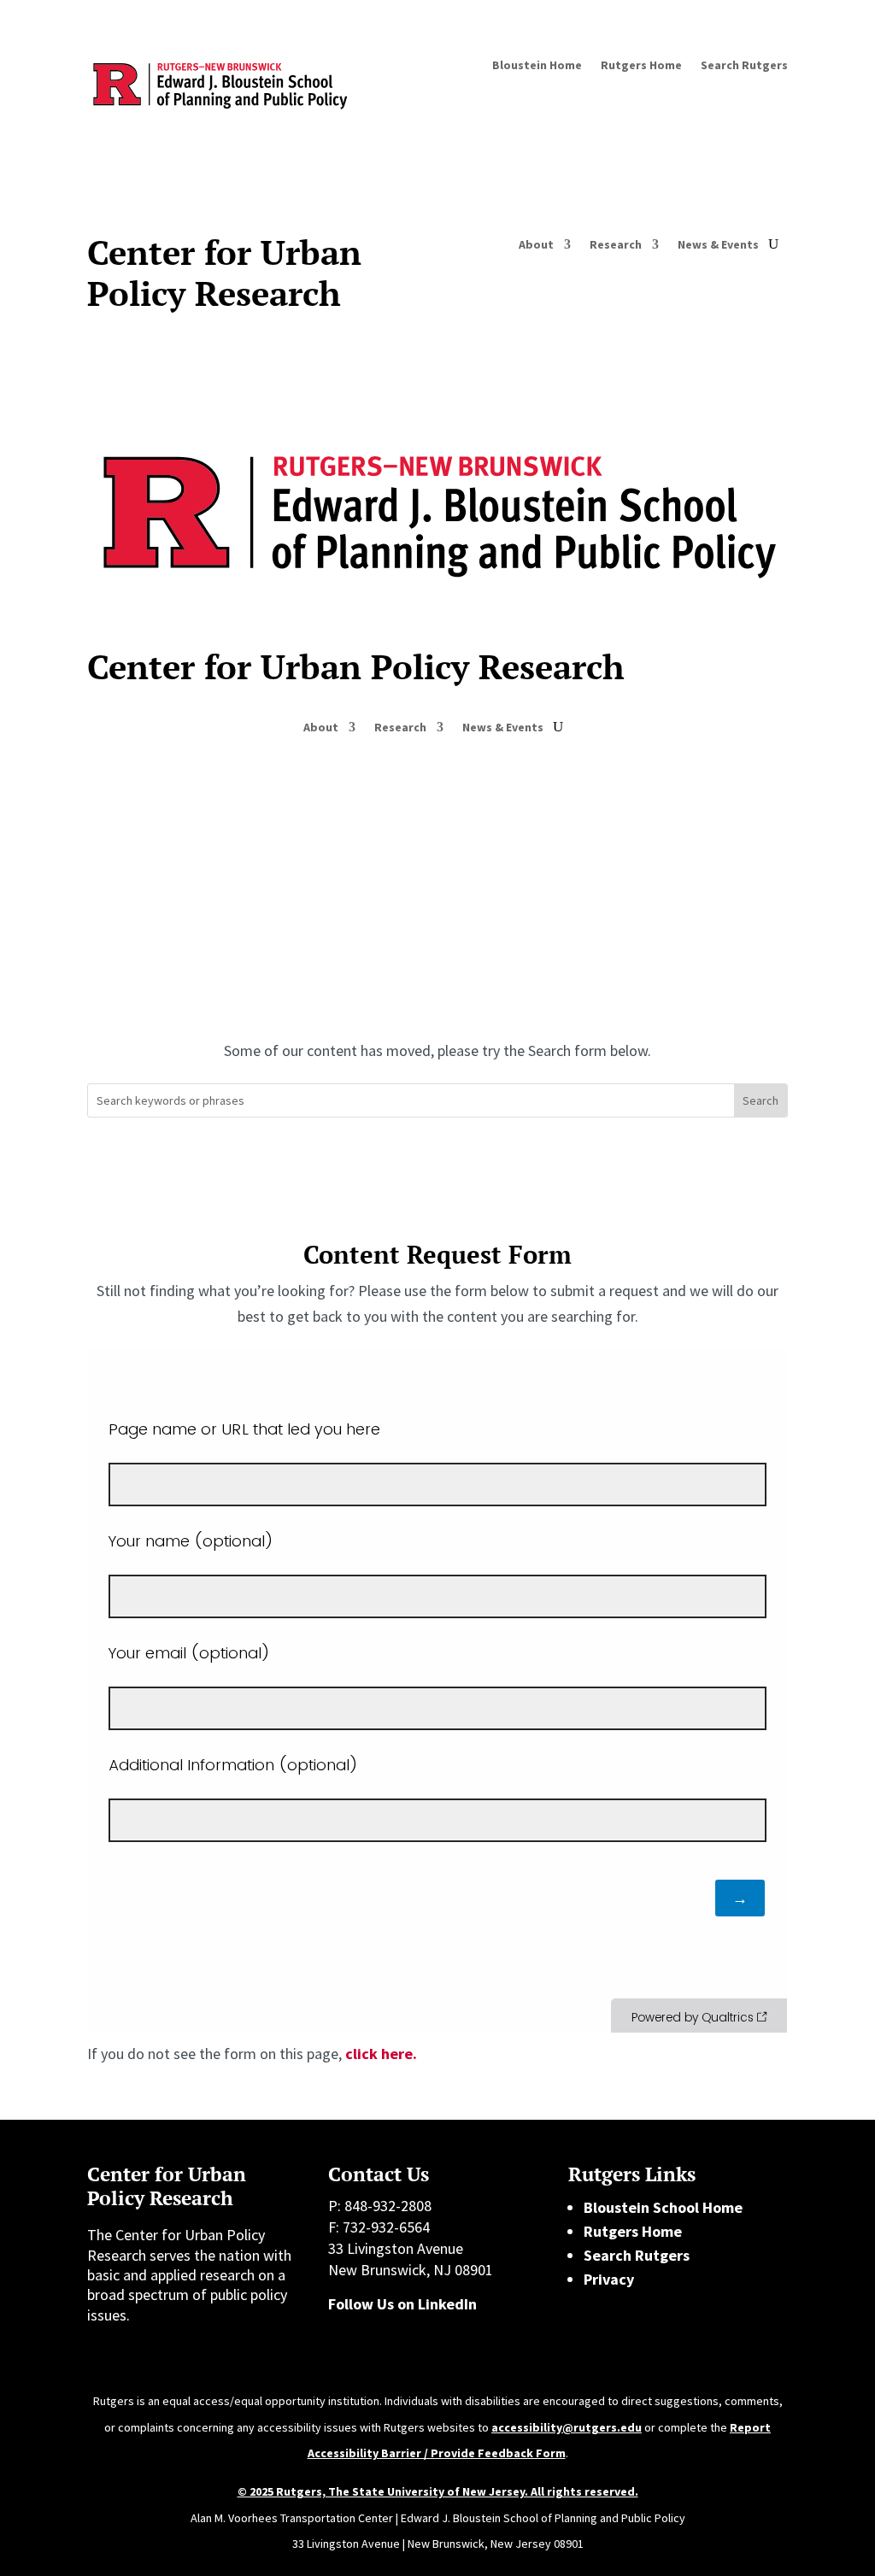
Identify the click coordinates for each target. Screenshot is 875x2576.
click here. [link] (381, 2054)
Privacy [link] (609, 2279)
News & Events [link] (718, 245)
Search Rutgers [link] (744, 66)
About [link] (536, 245)
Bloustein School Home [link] (663, 2207)
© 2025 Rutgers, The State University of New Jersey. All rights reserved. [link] (438, 2491)
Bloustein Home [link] (537, 66)
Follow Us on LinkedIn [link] (402, 2304)
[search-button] (773, 244)
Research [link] (616, 245)
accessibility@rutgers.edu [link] (567, 2427)
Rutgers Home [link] (641, 66)
